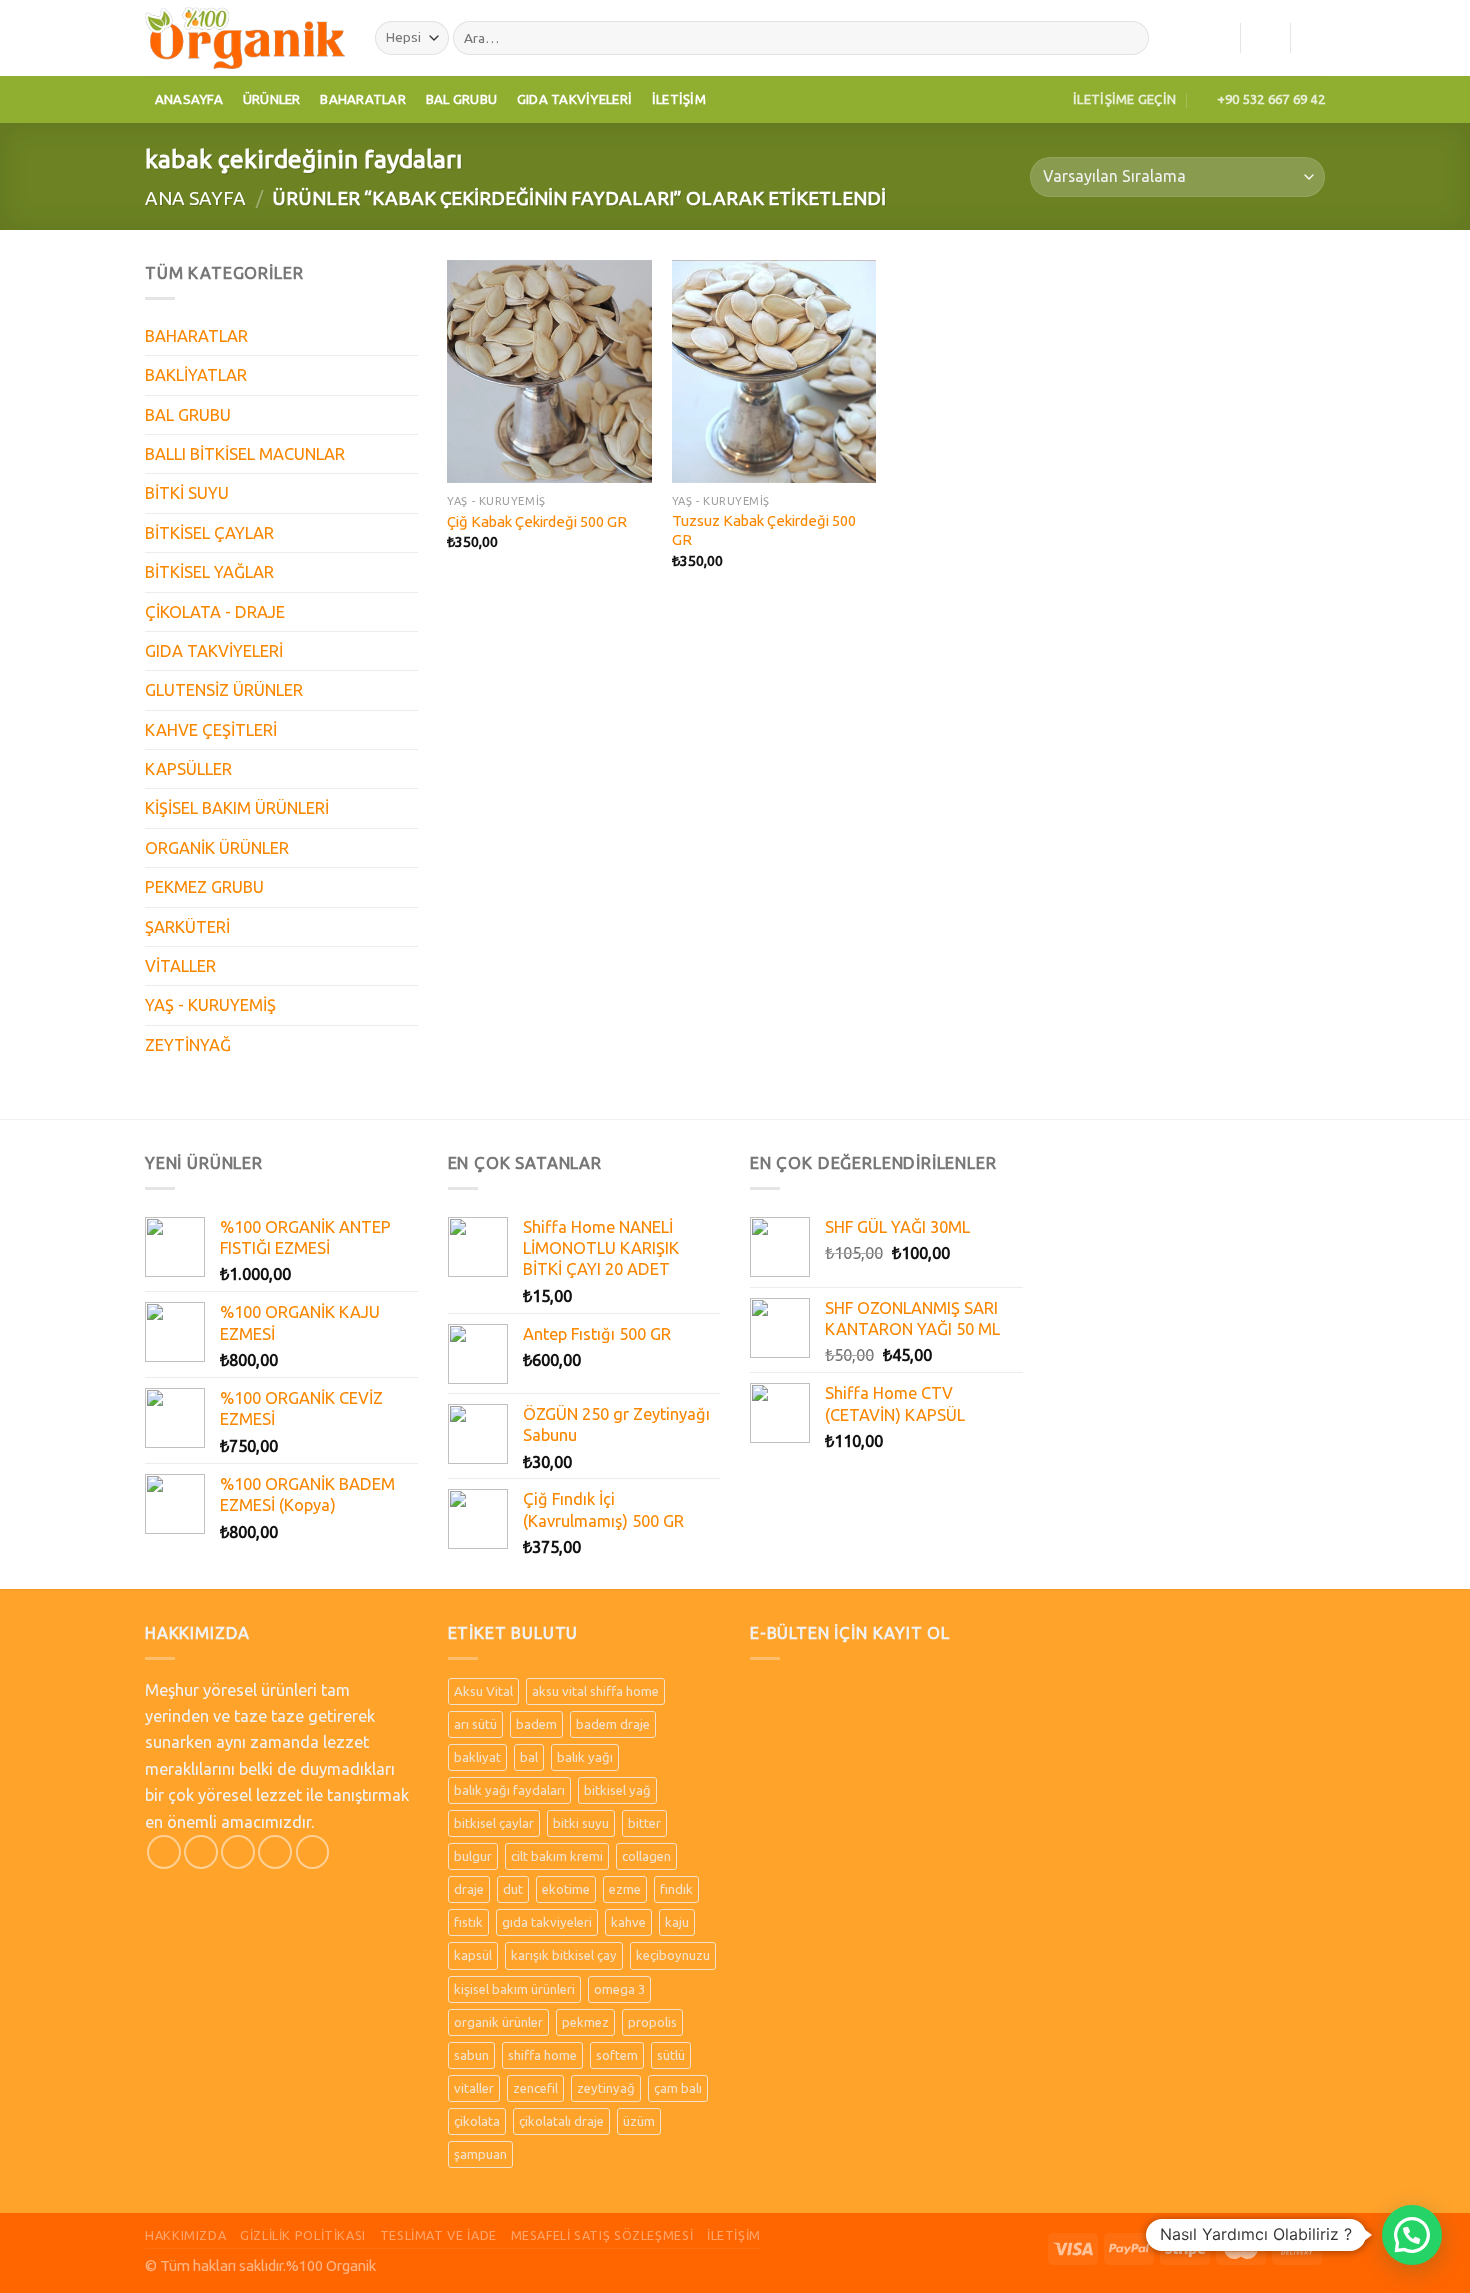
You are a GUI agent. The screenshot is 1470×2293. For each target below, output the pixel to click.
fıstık (468, 1922)
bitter (644, 1823)
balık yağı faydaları (509, 1790)
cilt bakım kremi (557, 1856)
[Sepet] (1315, 38)
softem (617, 2055)
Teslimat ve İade (438, 2235)
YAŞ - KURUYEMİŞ (210, 1005)
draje (469, 1889)
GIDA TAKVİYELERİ (214, 651)
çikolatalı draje (561, 2121)
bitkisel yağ (617, 1790)
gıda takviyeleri (547, 1922)
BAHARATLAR (196, 336)
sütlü (671, 2055)
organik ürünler (498, 2022)
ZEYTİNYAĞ (188, 1045)
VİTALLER (180, 966)
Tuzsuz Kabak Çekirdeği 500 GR (764, 530)
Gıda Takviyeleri (574, 99)
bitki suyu (581, 1823)
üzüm (639, 2121)
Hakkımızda (185, 2235)
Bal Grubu (461, 99)
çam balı (678, 2088)
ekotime (566, 1889)
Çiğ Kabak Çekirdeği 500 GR (537, 521)
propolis (652, 2022)
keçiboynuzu (673, 1955)
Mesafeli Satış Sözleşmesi (602, 2235)
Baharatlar (363, 99)
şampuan (480, 2154)
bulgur (473, 1856)
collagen (646, 1856)
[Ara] (1129, 38)
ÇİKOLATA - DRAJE (215, 612)
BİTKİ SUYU (187, 493)
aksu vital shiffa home (595, 1691)
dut (513, 1889)
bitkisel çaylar (494, 1823)
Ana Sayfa (195, 198)
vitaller (474, 2088)
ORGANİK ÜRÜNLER (217, 848)
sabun (471, 2055)
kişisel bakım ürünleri (514, 1989)
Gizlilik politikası (303, 2235)
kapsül (473, 1955)
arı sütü (475, 1724)
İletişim (679, 99)
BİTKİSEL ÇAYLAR (209, 533)
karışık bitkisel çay (564, 1955)
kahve (628, 1922)
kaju (677, 1922)
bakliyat (477, 1757)
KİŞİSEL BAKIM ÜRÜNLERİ (237, 808)
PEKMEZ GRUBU (204, 887)
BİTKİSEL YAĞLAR (209, 572)
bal (529, 1757)
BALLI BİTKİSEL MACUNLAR (245, 454)
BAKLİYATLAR (196, 375)
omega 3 (619, 1989)
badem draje (613, 1724)
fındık (676, 1889)
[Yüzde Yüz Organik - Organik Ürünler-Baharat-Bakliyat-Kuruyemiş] (245, 37)
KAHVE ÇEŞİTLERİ (211, 730)
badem (536, 1724)
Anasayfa (189, 99)
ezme (625, 1889)
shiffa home (542, 2055)
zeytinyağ (606, 2088)
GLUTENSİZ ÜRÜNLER (224, 690)
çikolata (477, 2121)
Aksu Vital (483, 1691)
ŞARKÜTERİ (187, 927)
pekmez (585, 2022)
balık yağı (585, 1757)
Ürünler (272, 99)
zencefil (535, 2088)
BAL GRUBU (188, 415)
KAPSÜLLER (188, 769)
